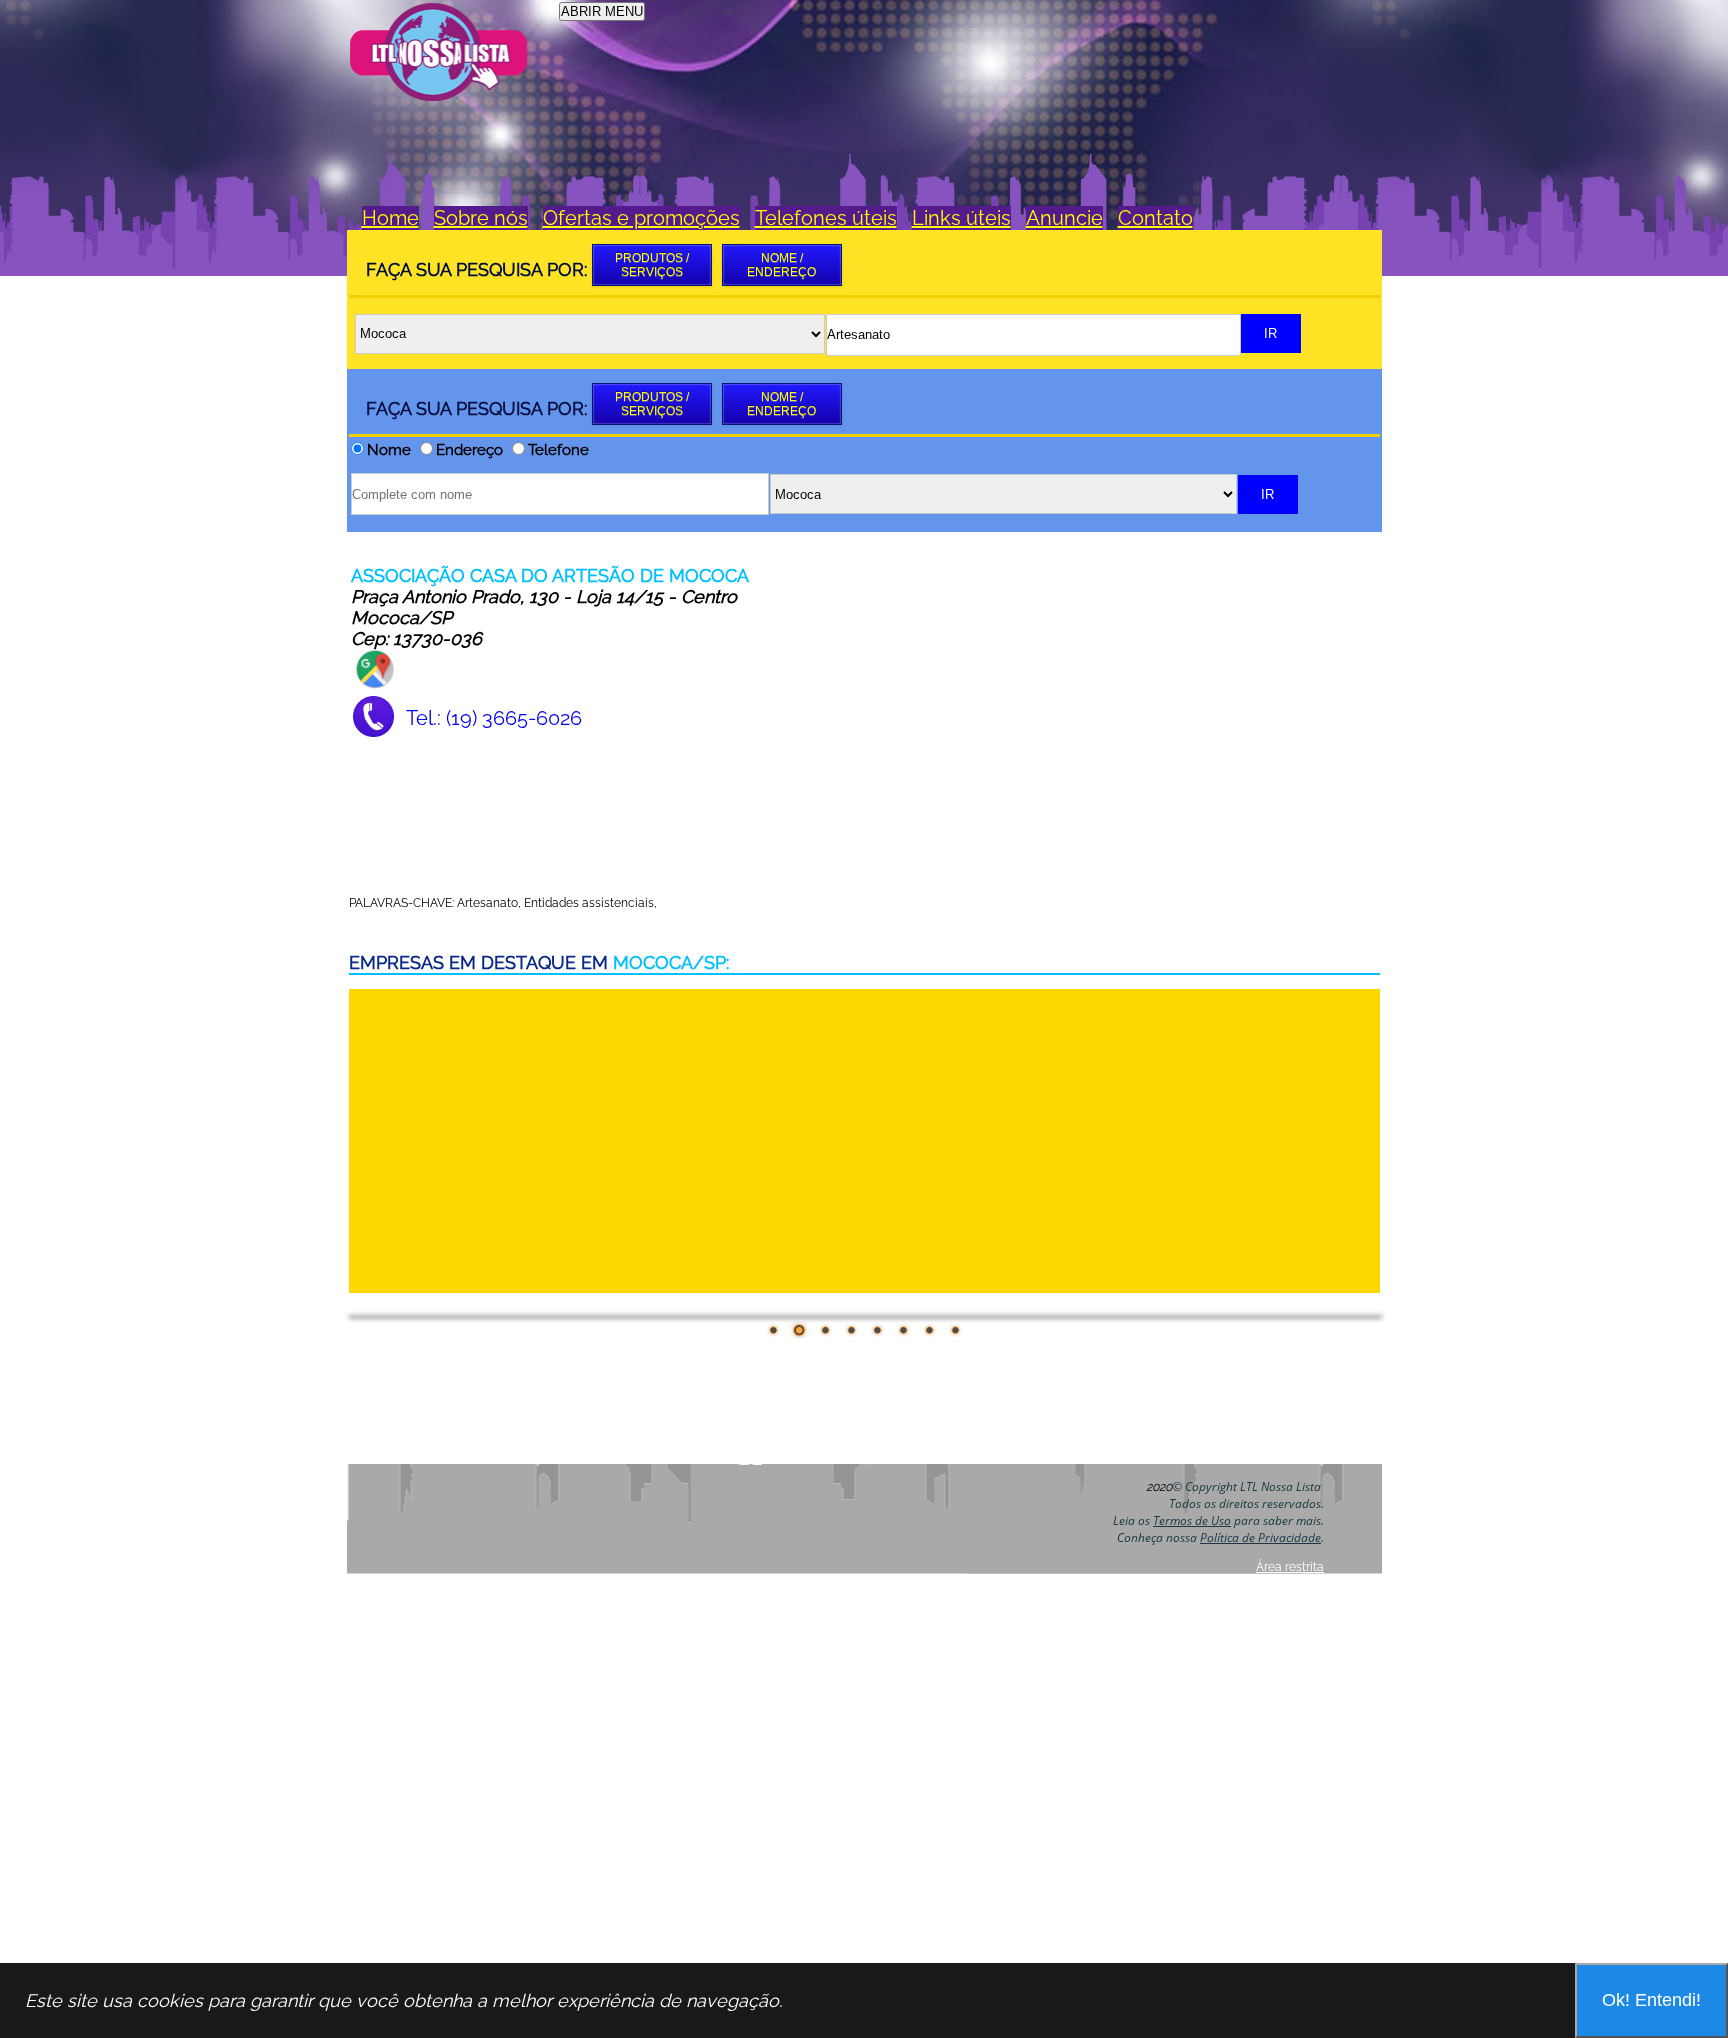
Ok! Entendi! (1651, 2000)
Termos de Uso (1192, 1520)
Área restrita (1290, 1567)
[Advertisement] (1016, 47)
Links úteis (961, 218)
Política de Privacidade (1260, 1537)
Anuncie (1064, 218)
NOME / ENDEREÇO (781, 265)
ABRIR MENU (602, 11)
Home (390, 218)
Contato (1155, 218)
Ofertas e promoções (641, 218)
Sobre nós (481, 218)
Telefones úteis (826, 218)
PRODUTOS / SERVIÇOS (652, 265)
